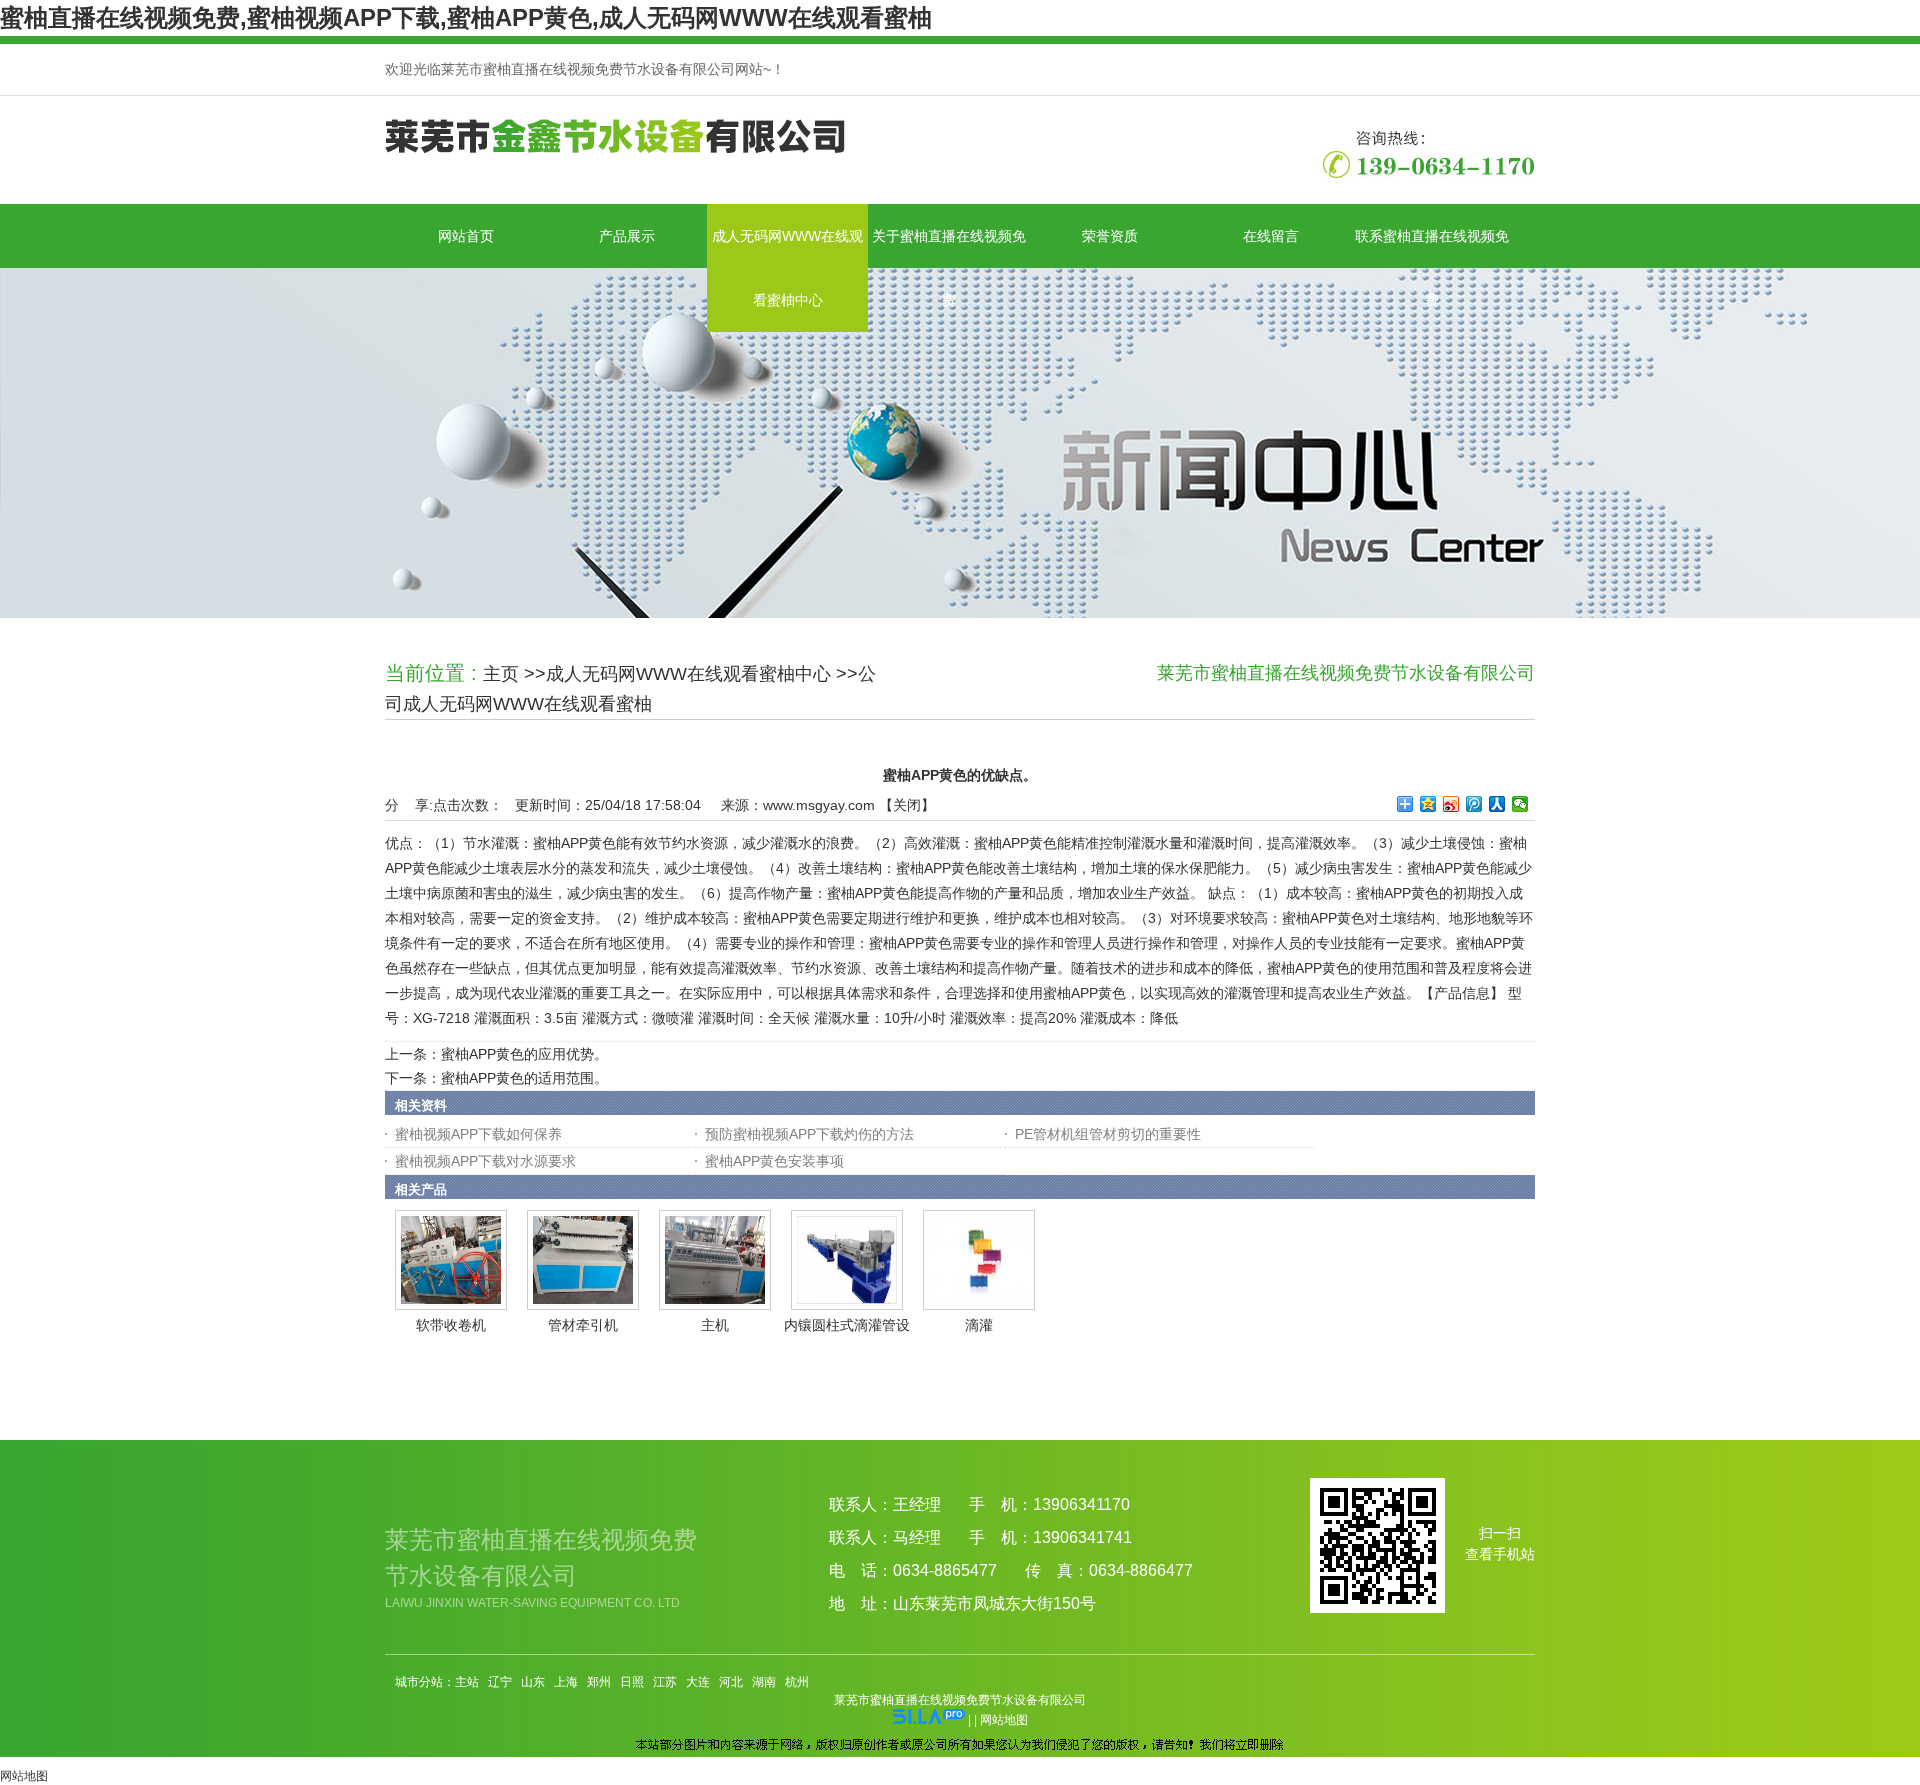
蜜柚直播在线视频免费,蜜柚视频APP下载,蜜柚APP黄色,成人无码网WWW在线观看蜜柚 (466, 17)
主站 (467, 1682)
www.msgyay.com (819, 805)
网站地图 (1004, 1720)
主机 (715, 1325)
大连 (698, 1682)
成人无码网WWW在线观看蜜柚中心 (688, 674)
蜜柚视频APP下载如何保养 (478, 1134)
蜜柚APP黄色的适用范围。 (524, 1078)
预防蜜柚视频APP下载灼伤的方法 (809, 1134)
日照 (632, 1682)
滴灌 (979, 1325)
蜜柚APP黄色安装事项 (774, 1161)
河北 (731, 1682)
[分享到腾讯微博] (1474, 804)
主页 (501, 674)
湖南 (764, 1682)
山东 (533, 1682)
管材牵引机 (583, 1325)
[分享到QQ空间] (1428, 804)
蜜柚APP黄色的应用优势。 (524, 1054)
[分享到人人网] (1497, 804)
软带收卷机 (451, 1325)
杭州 (797, 1682)
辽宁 (500, 1682)
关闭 (907, 805)
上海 (566, 1682)
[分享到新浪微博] (1451, 804)
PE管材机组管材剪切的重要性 (1108, 1134)
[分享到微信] (1520, 804)
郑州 (599, 1682)
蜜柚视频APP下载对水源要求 (485, 1161)
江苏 (665, 1682)
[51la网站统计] (929, 1720)
